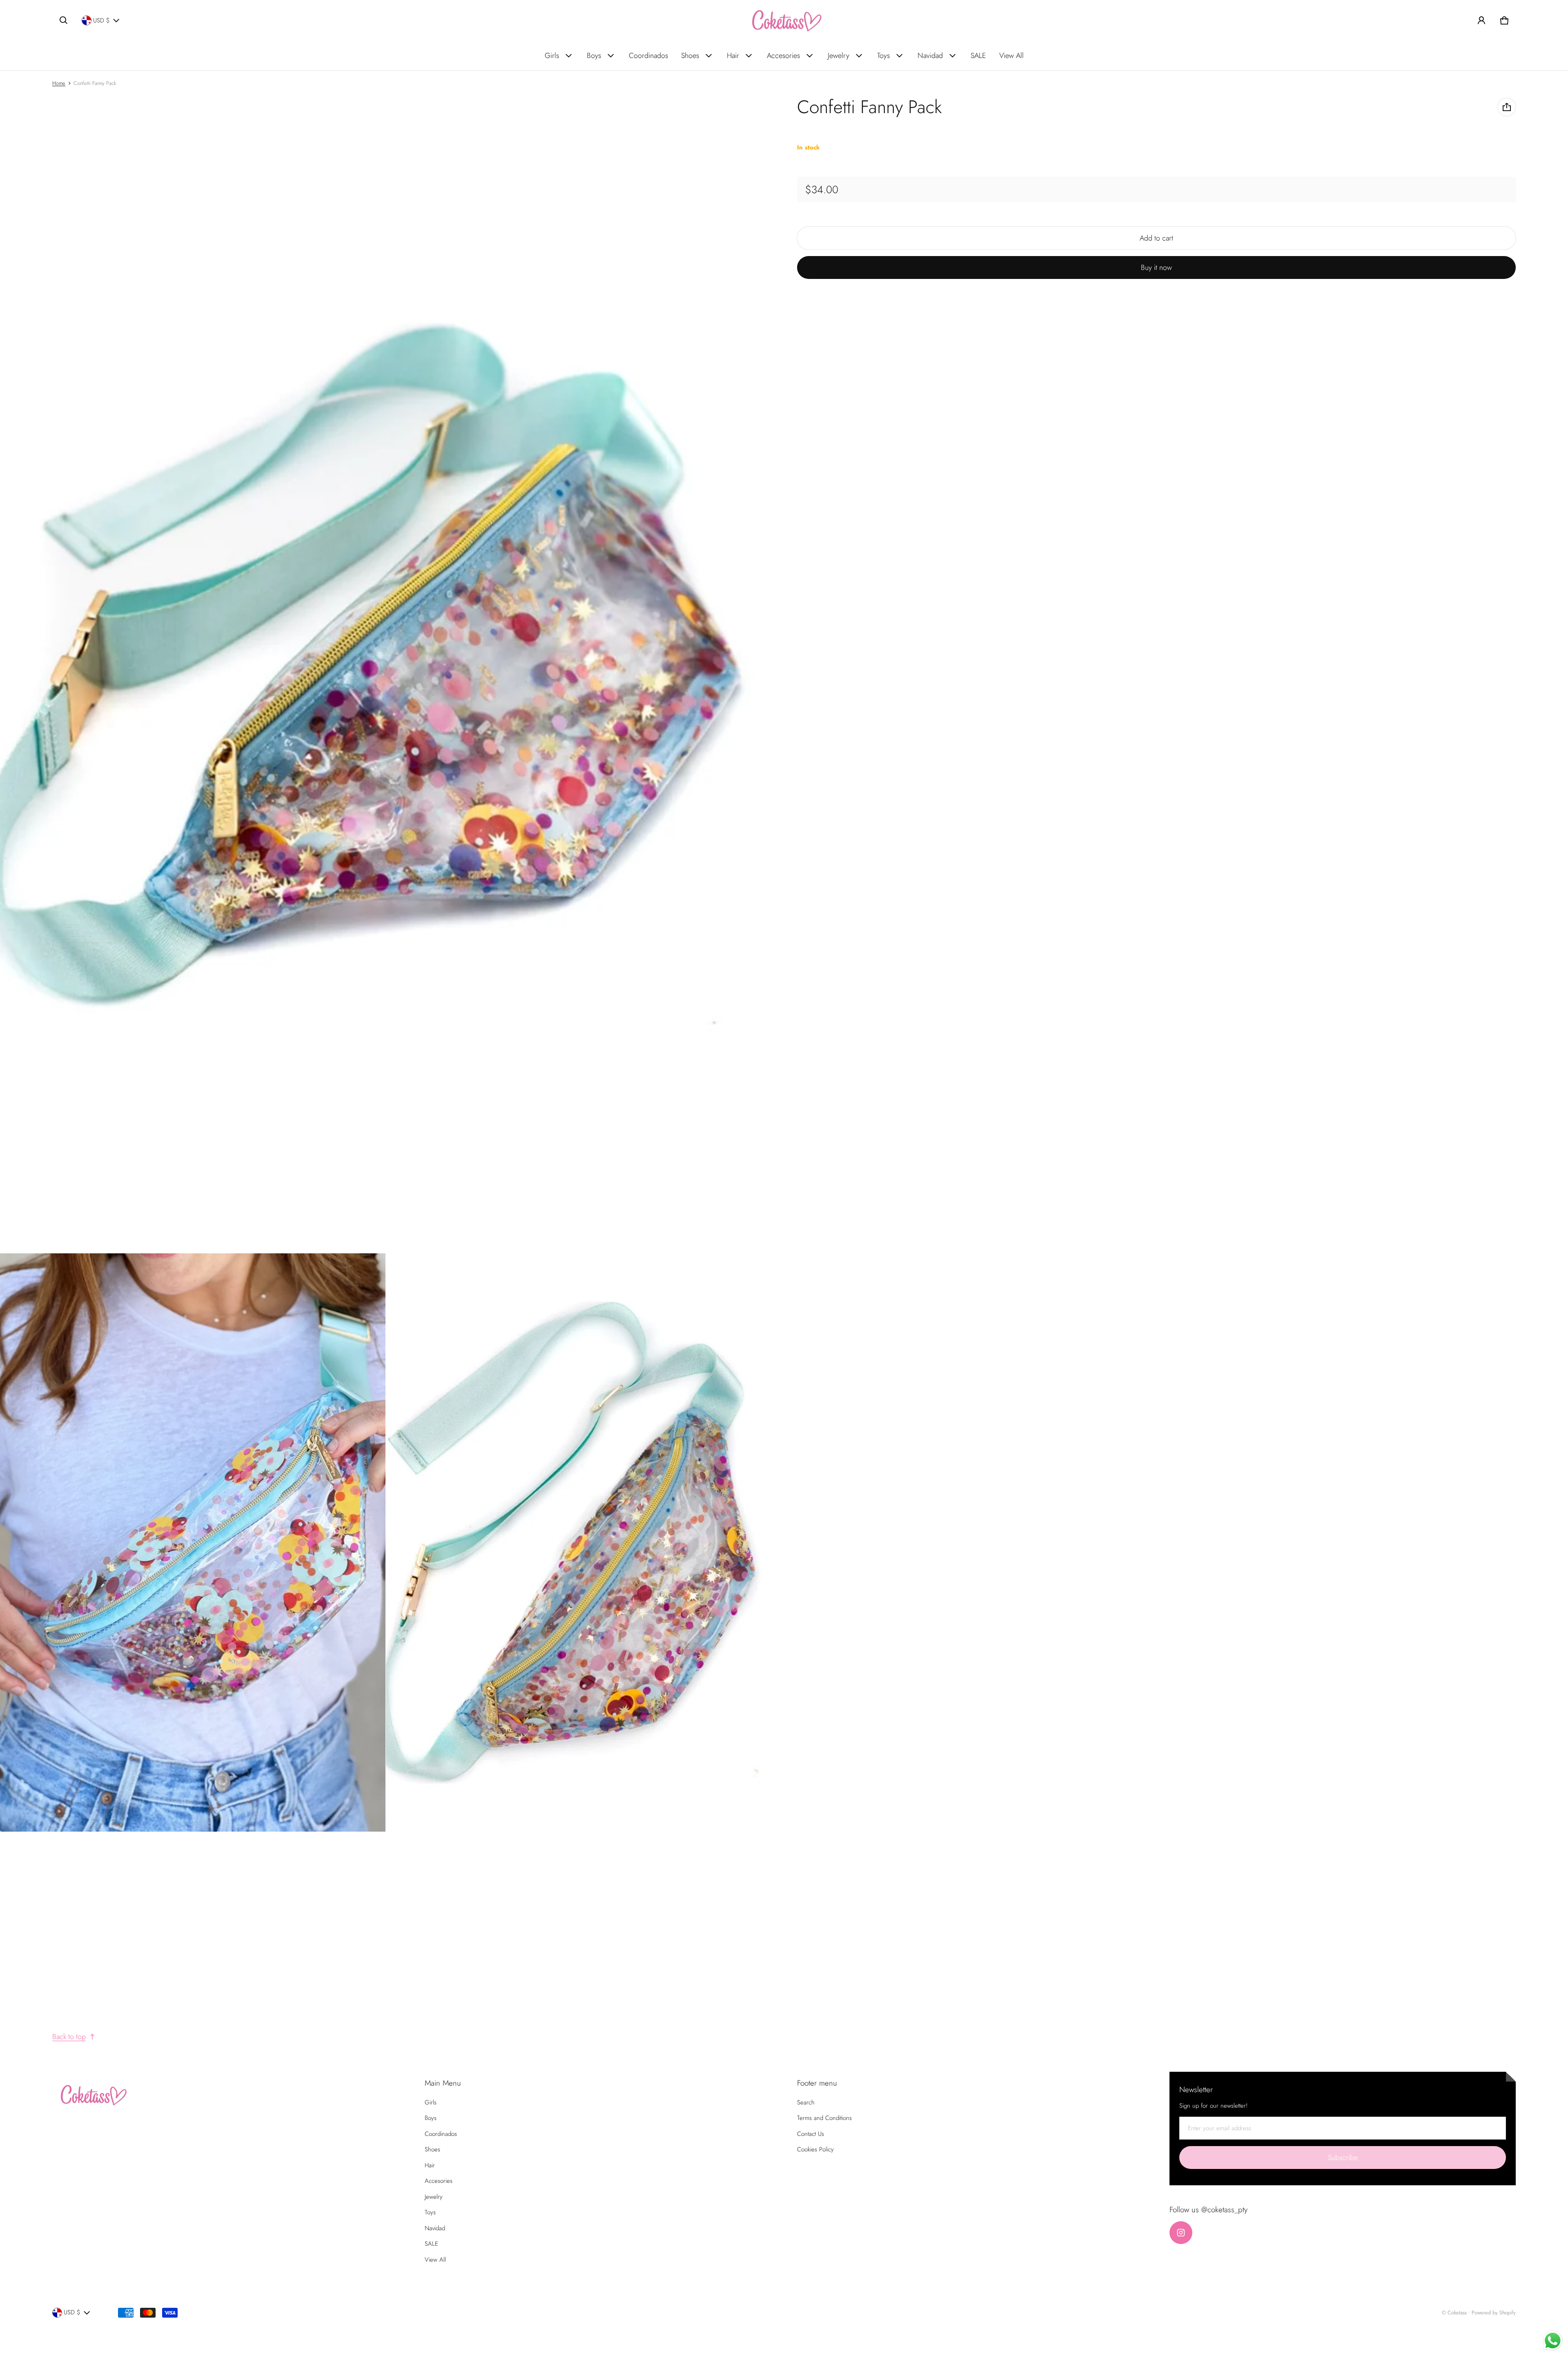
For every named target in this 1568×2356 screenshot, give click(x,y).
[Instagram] (1181, 2233)
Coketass (1457, 2313)
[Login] (1481, 20)
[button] (64, 20)
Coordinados (648, 56)
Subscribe (1343, 2158)
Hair (733, 56)
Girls (552, 56)
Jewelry (839, 56)
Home (59, 83)
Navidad (930, 56)
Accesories (783, 56)
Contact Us (811, 2134)
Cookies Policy (815, 2149)
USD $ (101, 20)
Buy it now (1156, 267)
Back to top (69, 2037)
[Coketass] (784, 20)
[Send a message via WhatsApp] (1553, 2341)
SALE (978, 56)
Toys (883, 56)
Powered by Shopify (1494, 2313)
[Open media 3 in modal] (193, 1542)
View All (1011, 56)
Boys (594, 56)
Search (806, 2102)
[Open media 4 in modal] (579, 1542)
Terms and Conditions (824, 2118)
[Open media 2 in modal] (386, 674)
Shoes (690, 56)
